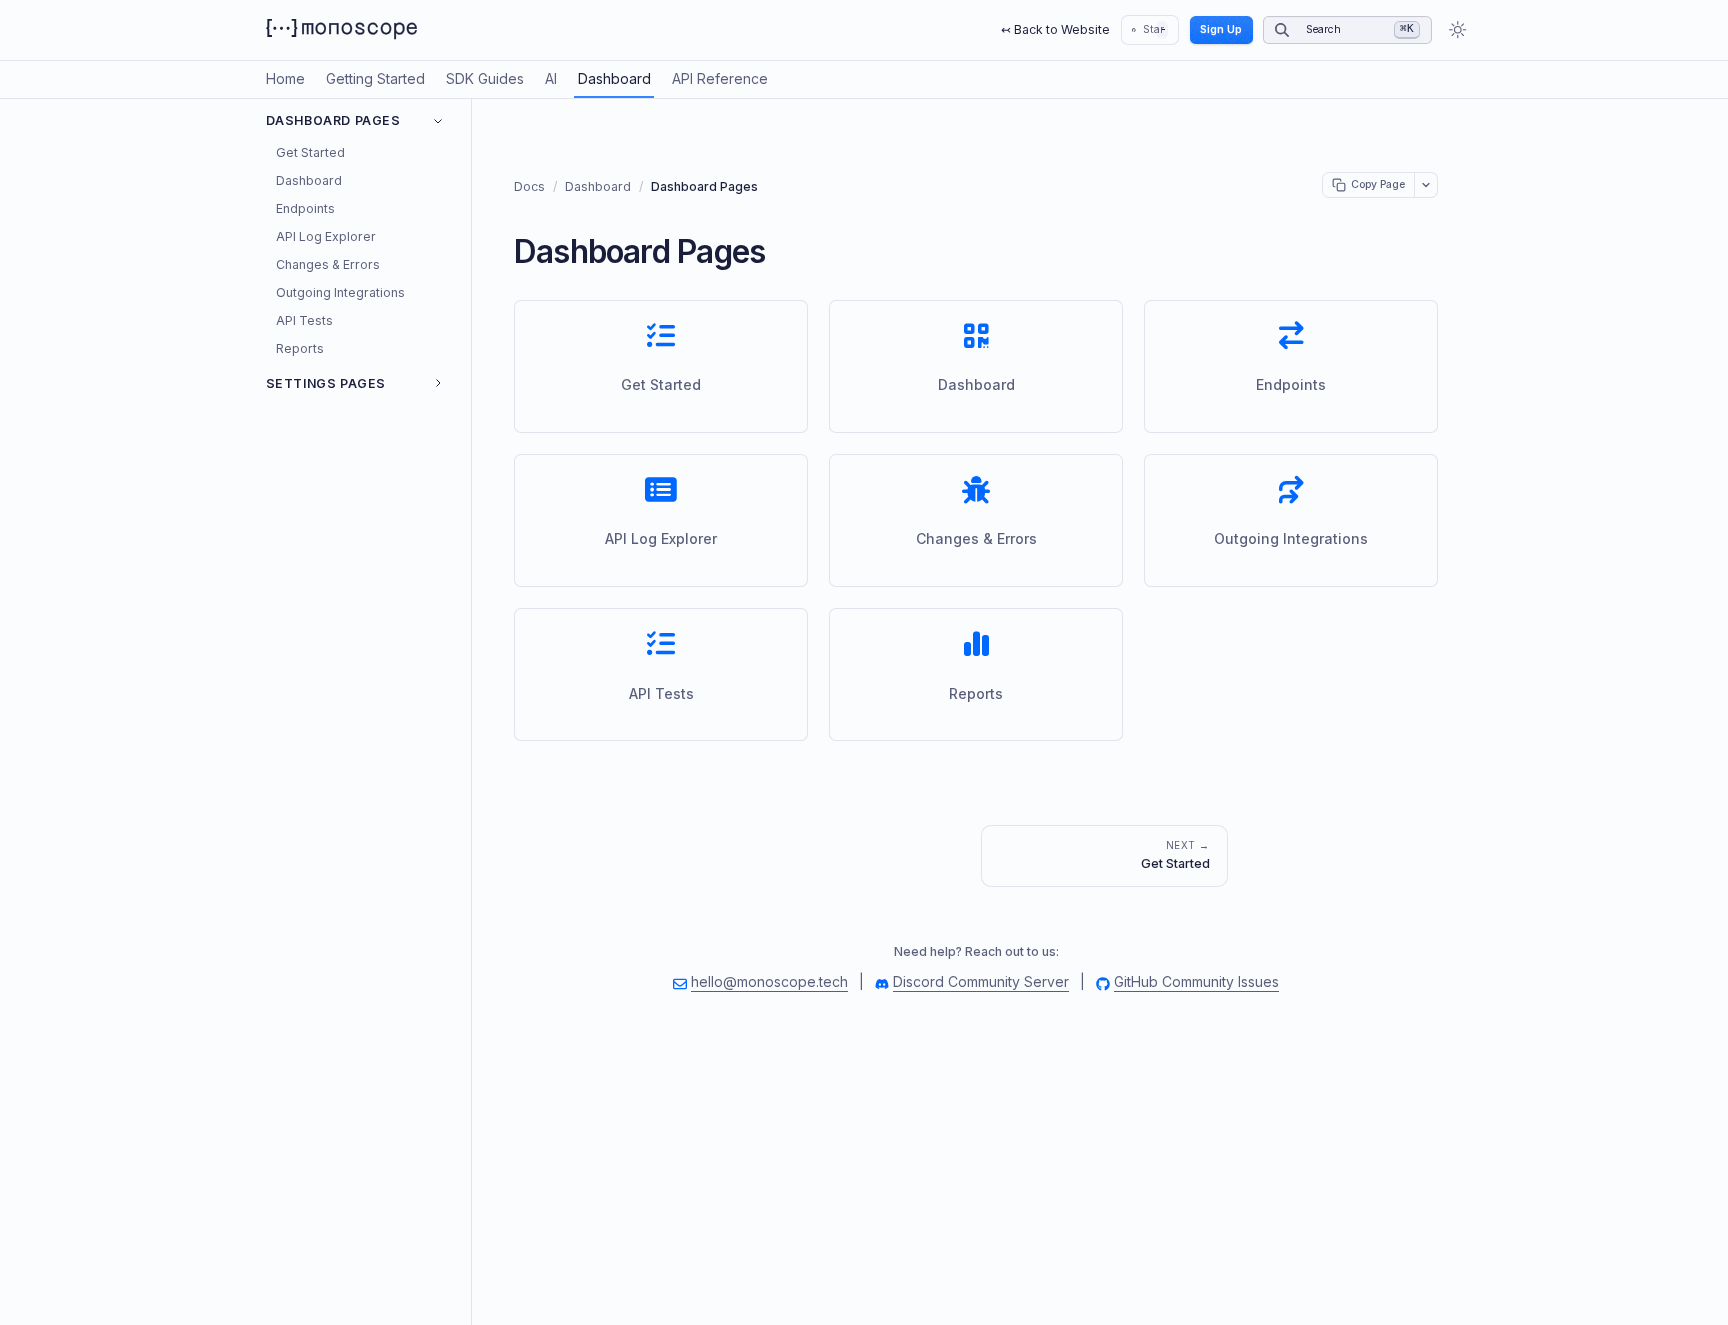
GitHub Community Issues (1196, 981)
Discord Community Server (981, 981)
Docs (529, 186)
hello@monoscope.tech (769, 981)
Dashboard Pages (333, 120)
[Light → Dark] (1454, 30)
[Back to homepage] (341, 30)
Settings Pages (326, 383)
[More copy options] (1427, 185)
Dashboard (598, 186)
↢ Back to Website (1055, 29)
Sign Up (1221, 29)
